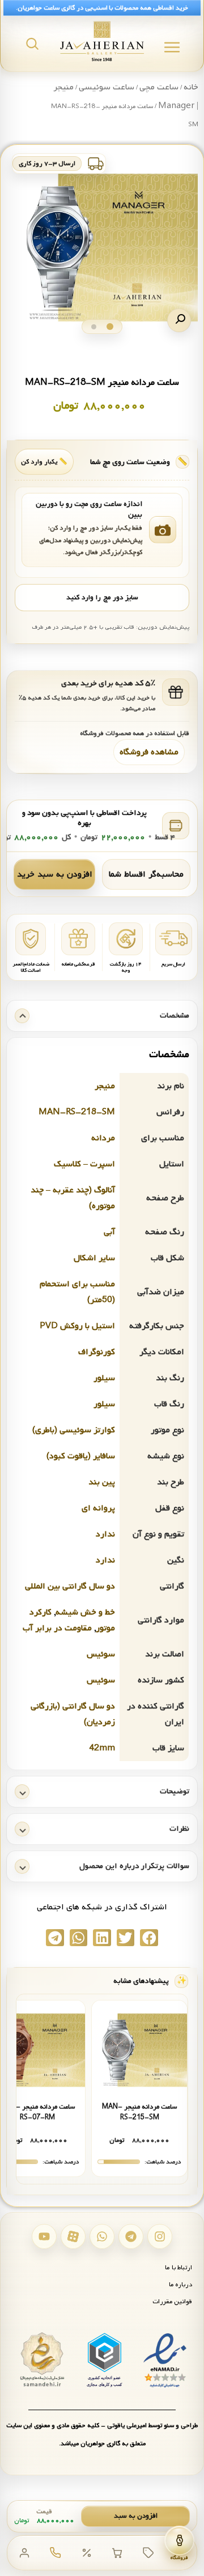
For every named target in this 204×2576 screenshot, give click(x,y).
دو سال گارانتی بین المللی (70, 1586)
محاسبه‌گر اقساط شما (146, 874)
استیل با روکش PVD (77, 1326)
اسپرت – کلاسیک (84, 1164)
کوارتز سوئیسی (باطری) (74, 1430)
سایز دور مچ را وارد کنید (102, 598)
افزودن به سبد (136, 2516)
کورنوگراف (97, 1352)
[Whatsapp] (102, 2236)
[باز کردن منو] (172, 47)
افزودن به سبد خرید (55, 874)
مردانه (103, 1138)
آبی (109, 1232)
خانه (191, 87)
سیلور (104, 1378)
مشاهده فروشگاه (149, 752)
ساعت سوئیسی (107, 87)
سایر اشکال (94, 1258)
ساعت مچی (159, 87)
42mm (102, 1748)
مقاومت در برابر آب (57, 1628)
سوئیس (101, 1654)
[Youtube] (44, 2236)
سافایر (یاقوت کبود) (81, 1456)
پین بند (102, 1482)
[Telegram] (131, 2236)
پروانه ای (98, 1508)
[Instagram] (160, 2236)
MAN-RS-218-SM (77, 1112)
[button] (179, 320)
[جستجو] (32, 44)
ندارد (105, 1534)
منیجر (105, 1086)
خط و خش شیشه (85, 1612)
